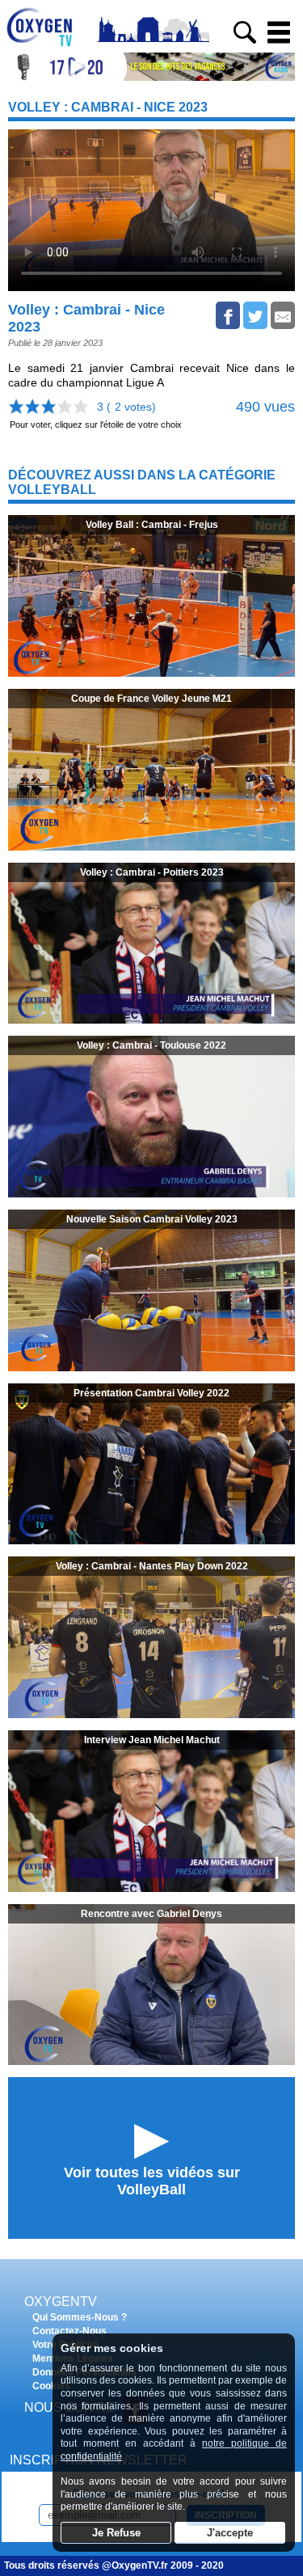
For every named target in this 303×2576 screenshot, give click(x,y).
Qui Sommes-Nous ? (80, 2317)
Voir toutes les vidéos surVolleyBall (152, 2181)
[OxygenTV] (46, 46)
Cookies (51, 2386)
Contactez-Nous (69, 2331)
